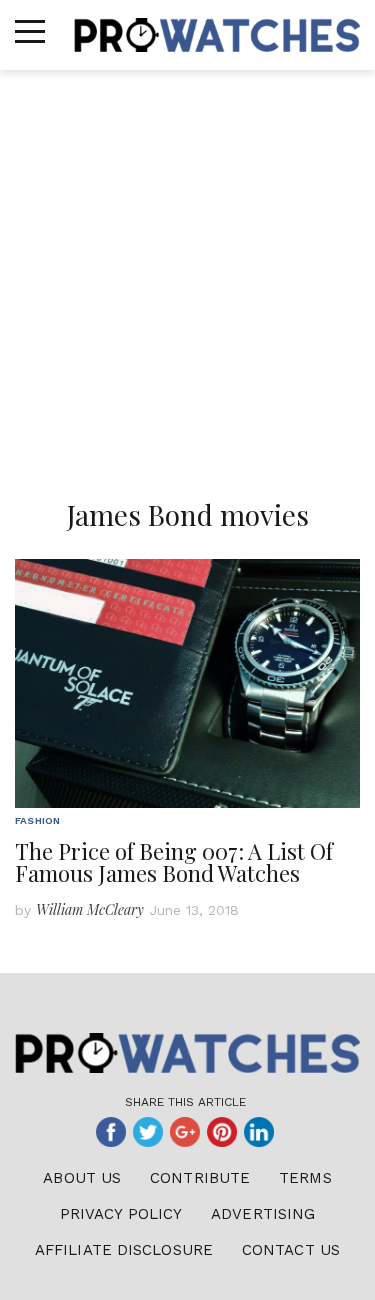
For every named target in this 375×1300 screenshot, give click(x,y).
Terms (305, 1178)
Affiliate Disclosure (124, 1250)
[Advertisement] (187, 267)
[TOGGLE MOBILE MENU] (30, 32)
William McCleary (90, 909)
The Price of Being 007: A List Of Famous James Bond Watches (174, 862)
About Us (82, 1178)
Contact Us (291, 1250)
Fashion (37, 820)
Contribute (200, 1178)
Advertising (263, 1214)
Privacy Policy (121, 1214)
